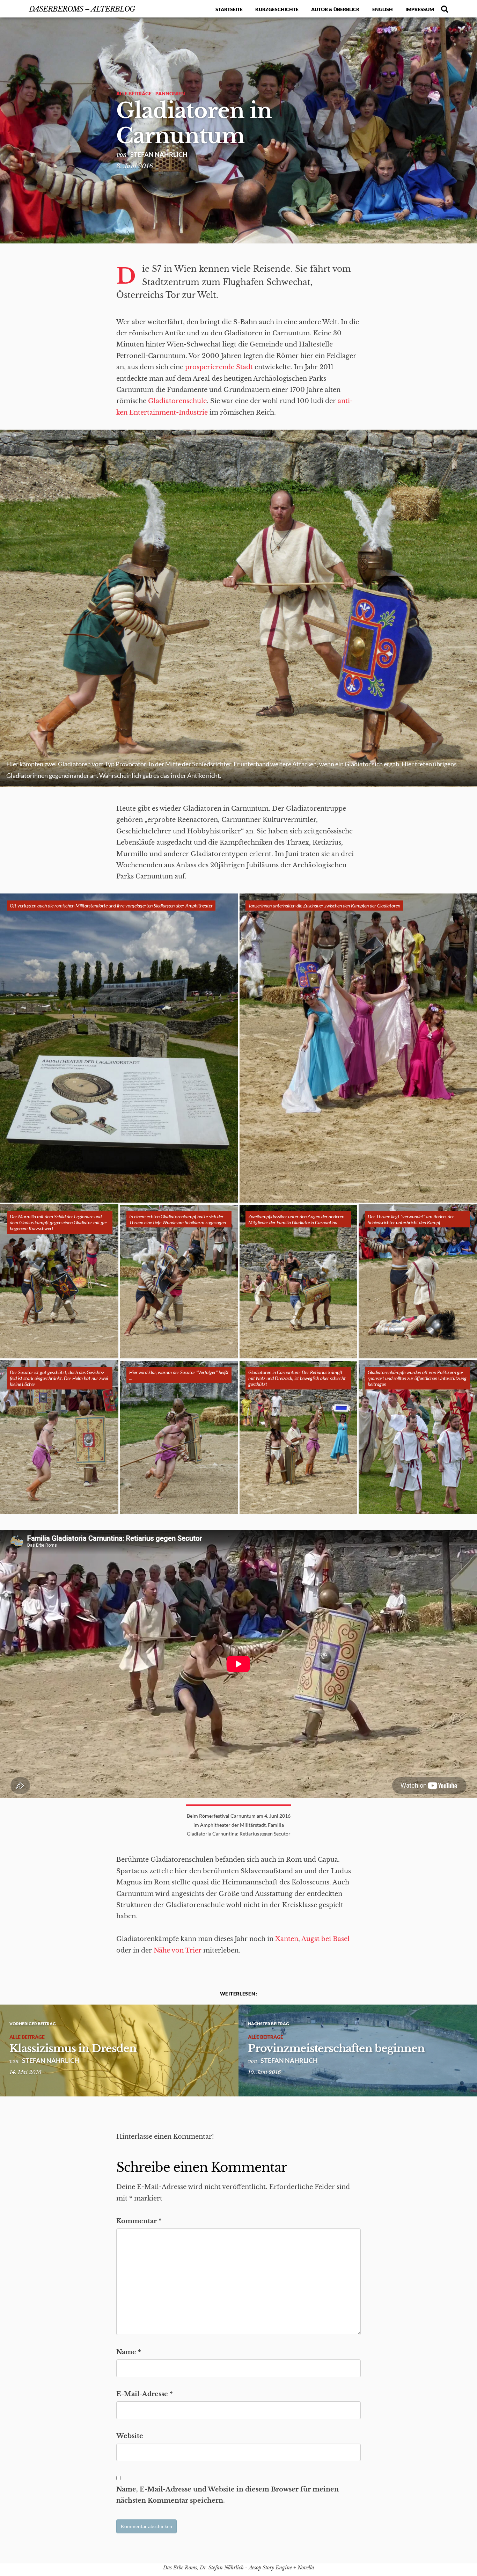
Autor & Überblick (335, 9)
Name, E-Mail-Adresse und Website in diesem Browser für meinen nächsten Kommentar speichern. (228, 2495)
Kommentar (139, 2221)
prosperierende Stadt (219, 367)
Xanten (287, 1939)
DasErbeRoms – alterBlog (82, 9)
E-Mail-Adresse (145, 2394)
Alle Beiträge (134, 93)
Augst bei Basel (325, 1939)
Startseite (229, 9)
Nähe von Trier (178, 1950)
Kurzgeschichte (277, 9)
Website (130, 2436)
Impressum (420, 9)
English (383, 9)
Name (129, 2352)
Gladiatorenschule (177, 401)
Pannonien (170, 93)
